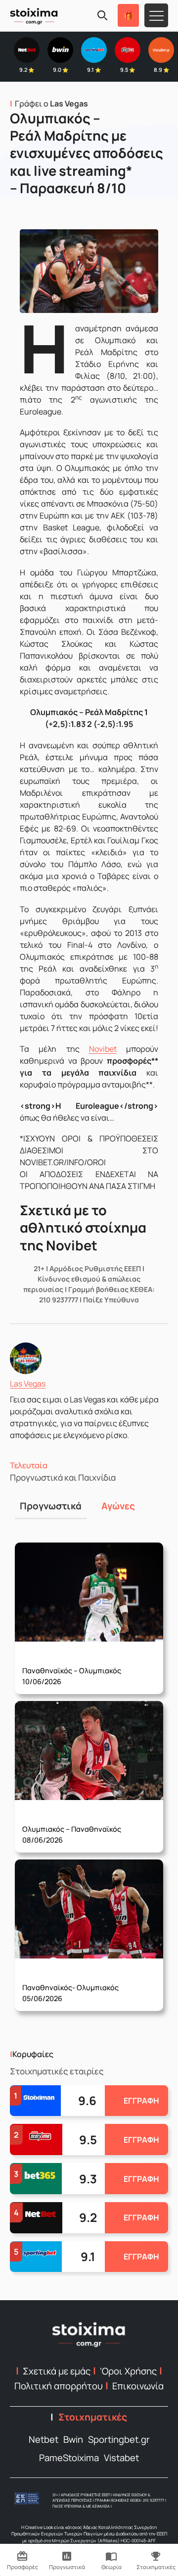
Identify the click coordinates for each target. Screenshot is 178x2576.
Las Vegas (28, 1384)
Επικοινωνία (138, 2386)
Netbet (44, 2439)
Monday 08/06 (72, 1827)
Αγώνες (118, 1506)
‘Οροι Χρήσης (128, 2371)
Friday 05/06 (70, 1986)
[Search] (102, 15)
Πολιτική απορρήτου (59, 2386)
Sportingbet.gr (119, 2439)
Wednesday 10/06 (72, 1669)
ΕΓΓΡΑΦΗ (141, 2101)
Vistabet (121, 2458)
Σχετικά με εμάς (57, 2371)
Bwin (73, 2439)
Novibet (103, 1049)
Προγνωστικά (51, 1506)
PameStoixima (69, 2458)
